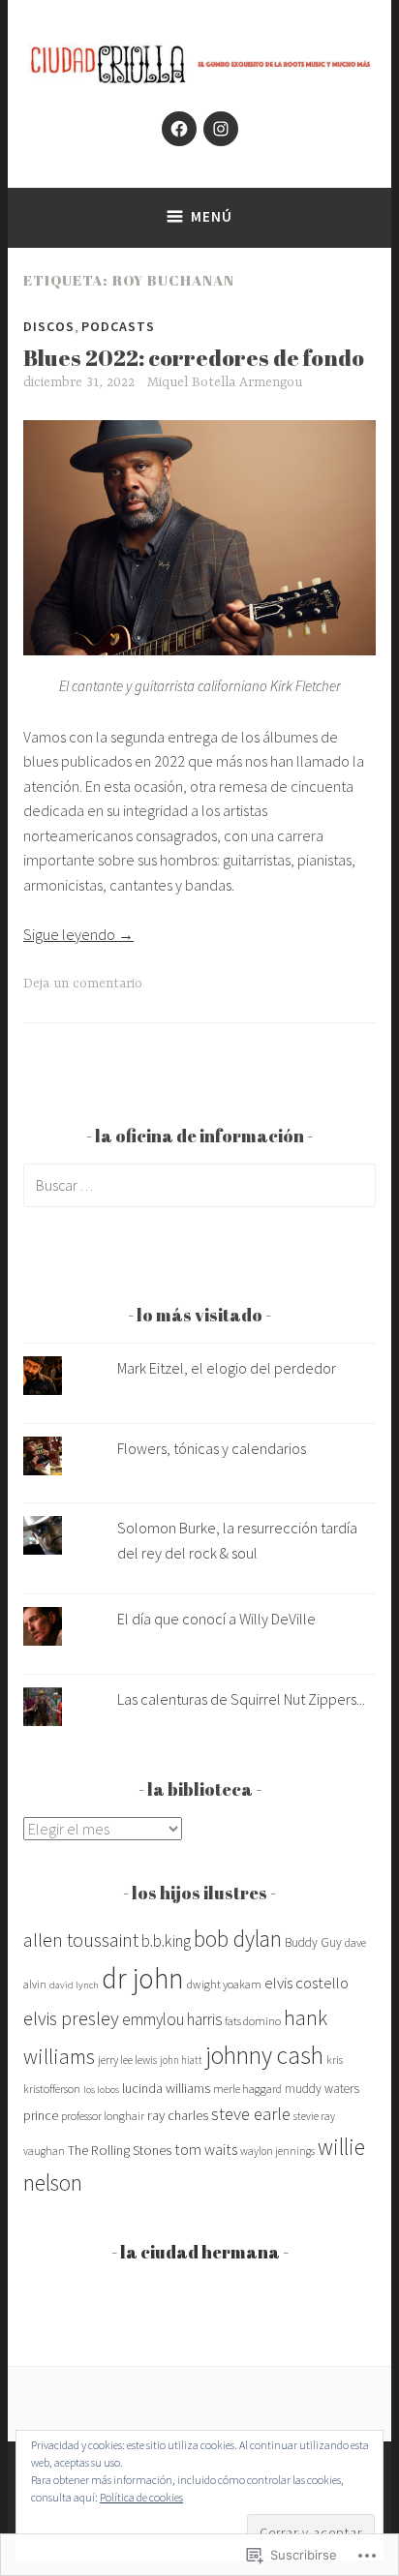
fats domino (253, 2021)
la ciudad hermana (200, 2252)
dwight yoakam (224, 1984)
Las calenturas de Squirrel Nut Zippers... (241, 1699)
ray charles (178, 2115)
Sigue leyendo (78, 934)
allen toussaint (81, 1940)
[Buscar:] (199, 1185)
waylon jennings (277, 2151)
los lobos (101, 2090)
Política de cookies (141, 2497)
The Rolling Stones (120, 2150)
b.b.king (166, 1941)
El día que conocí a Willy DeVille (216, 1619)
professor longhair (103, 2116)
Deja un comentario (83, 984)
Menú (212, 216)
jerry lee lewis (127, 2060)
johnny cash (264, 2055)
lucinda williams (166, 2088)
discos (49, 326)
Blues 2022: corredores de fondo (194, 358)
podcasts (118, 326)
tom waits (206, 2149)
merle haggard (247, 2089)
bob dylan (238, 1939)
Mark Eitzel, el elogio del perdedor (227, 1368)
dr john (143, 1978)
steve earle (251, 2114)
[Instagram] (221, 129)
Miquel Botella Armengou (225, 382)
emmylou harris (172, 2019)
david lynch (74, 1985)
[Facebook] (179, 129)
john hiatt (181, 2060)
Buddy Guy (313, 1942)
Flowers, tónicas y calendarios (212, 1448)
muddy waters (322, 2089)
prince (41, 2115)
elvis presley (71, 2018)
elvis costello (307, 1983)
